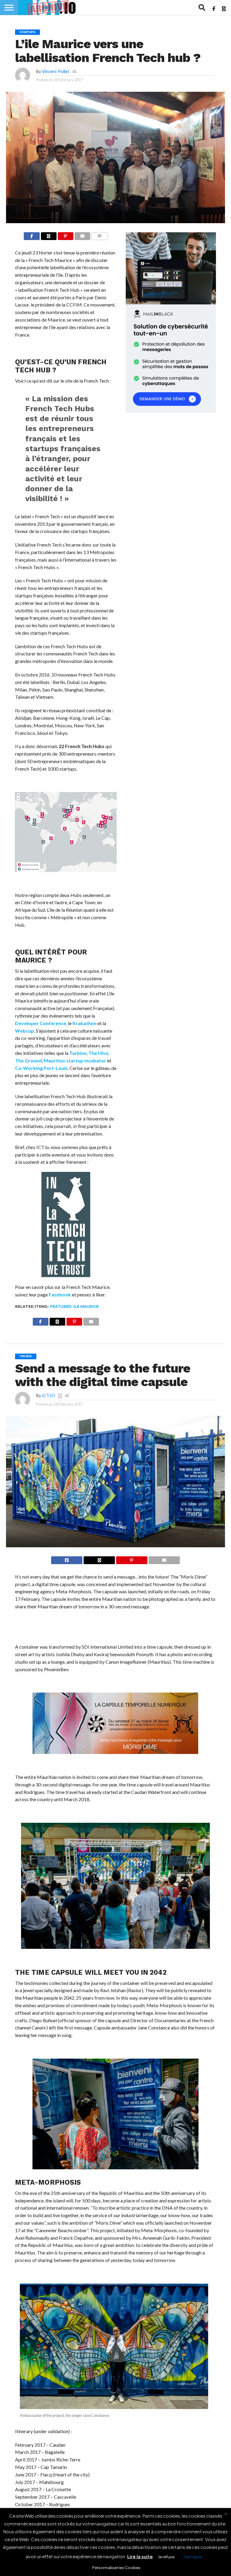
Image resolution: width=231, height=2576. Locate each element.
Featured (61, 1306)
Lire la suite (140, 2556)
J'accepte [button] (192, 2557)
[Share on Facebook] (32, 236)
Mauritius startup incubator (75, 1060)
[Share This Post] (49, 236)
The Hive (98, 1053)
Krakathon (85, 1023)
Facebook (60, 1294)
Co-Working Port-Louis (41, 1068)
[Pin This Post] (65, 236)
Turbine (78, 1053)
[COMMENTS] (99, 236)
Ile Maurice (86, 1306)
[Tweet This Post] (99, 1560)
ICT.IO (48, 1396)
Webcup (25, 1031)
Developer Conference (41, 1023)
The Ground (28, 1060)
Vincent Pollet (56, 71)
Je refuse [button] (166, 2557)
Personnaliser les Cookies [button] (116, 2568)
